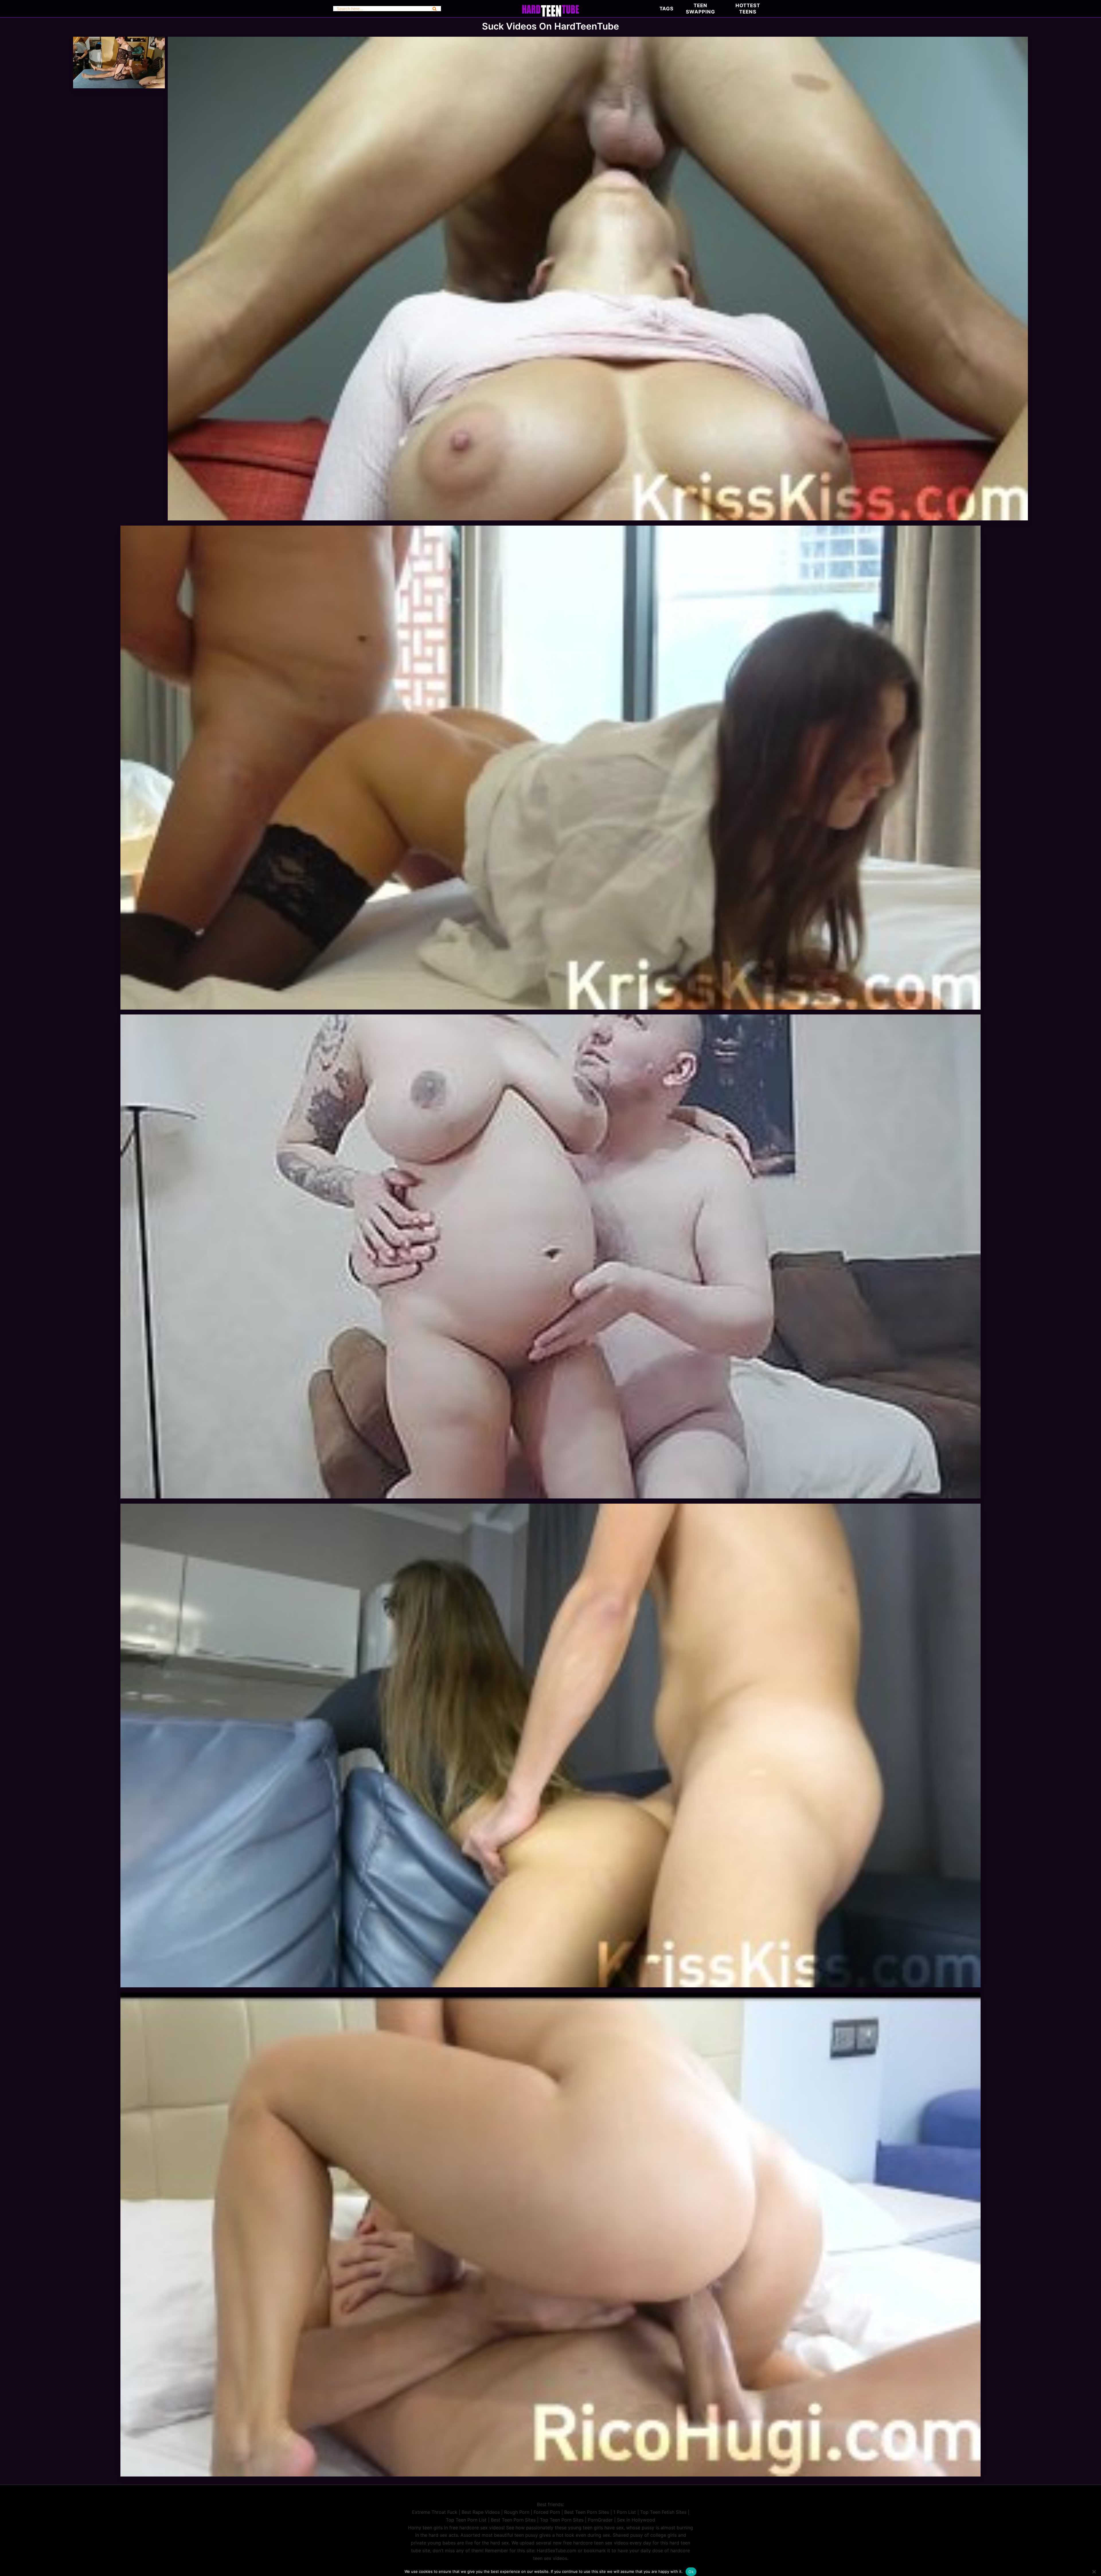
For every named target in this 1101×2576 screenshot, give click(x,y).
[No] (1094, 2572)
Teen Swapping (700, 9)
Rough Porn (517, 2512)
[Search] (435, 9)
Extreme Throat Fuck (435, 2512)
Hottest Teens (748, 9)
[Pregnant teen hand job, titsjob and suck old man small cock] (550, 1497)
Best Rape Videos (481, 2512)
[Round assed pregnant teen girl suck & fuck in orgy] (119, 87)
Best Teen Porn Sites (587, 2512)
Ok (691, 2572)
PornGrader (600, 2520)
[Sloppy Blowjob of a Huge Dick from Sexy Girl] (598, 519)
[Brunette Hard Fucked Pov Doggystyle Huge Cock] (550, 1008)
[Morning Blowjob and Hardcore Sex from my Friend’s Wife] (550, 2475)
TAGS (666, 9)
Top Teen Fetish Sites (663, 2512)
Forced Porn (547, 2512)
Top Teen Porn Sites (562, 2520)
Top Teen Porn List (466, 2520)
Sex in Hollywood (636, 2520)
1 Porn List (625, 2512)
